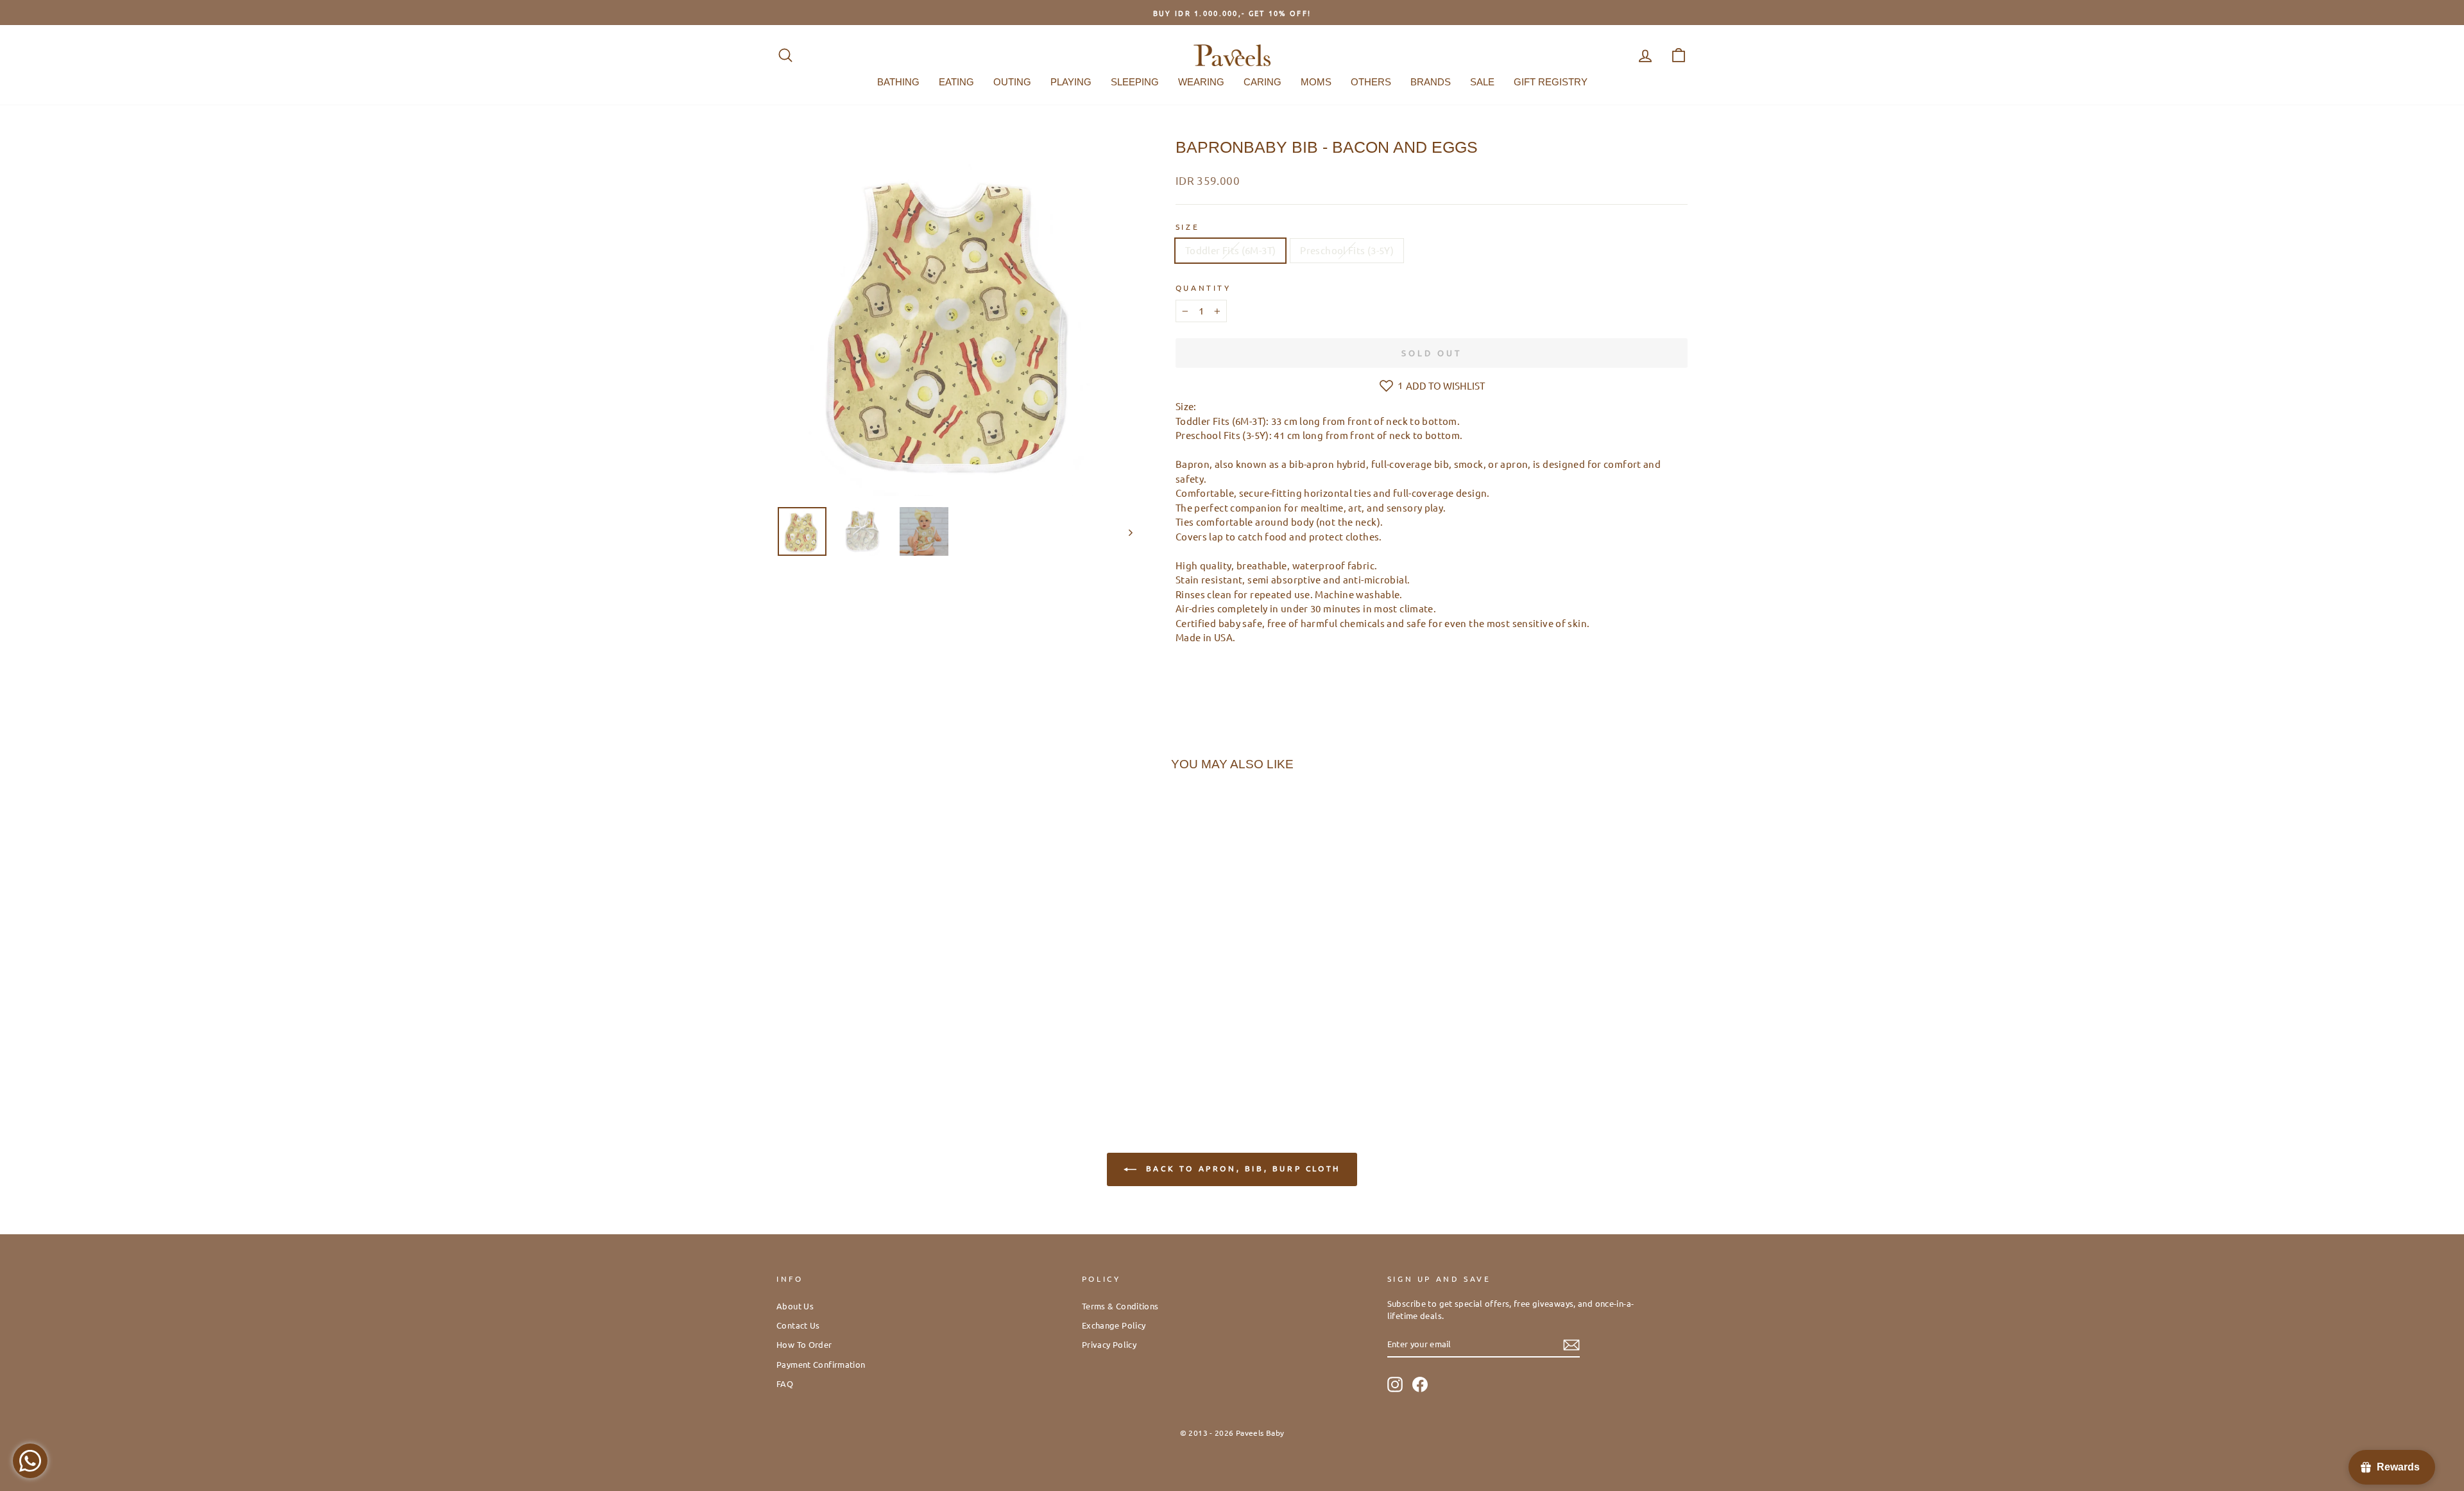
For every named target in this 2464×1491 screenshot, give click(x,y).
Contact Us (798, 1325)
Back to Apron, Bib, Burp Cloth (1241, 1168)
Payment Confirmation (821, 1364)
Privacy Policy (1109, 1344)
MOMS (1316, 82)
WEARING (1201, 82)
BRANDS (1431, 82)
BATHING (898, 82)
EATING (956, 82)
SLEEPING (1135, 82)
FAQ (785, 1383)
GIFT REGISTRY (1551, 82)
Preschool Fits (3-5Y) (1347, 250)
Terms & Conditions (1120, 1306)
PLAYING (1071, 82)
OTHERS (1371, 82)
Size (1187, 227)
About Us (795, 1306)
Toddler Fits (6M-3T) (1231, 250)
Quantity (1203, 288)
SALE (1482, 82)
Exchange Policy (1114, 1325)
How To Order (804, 1344)
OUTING (1012, 82)
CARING (1262, 82)
